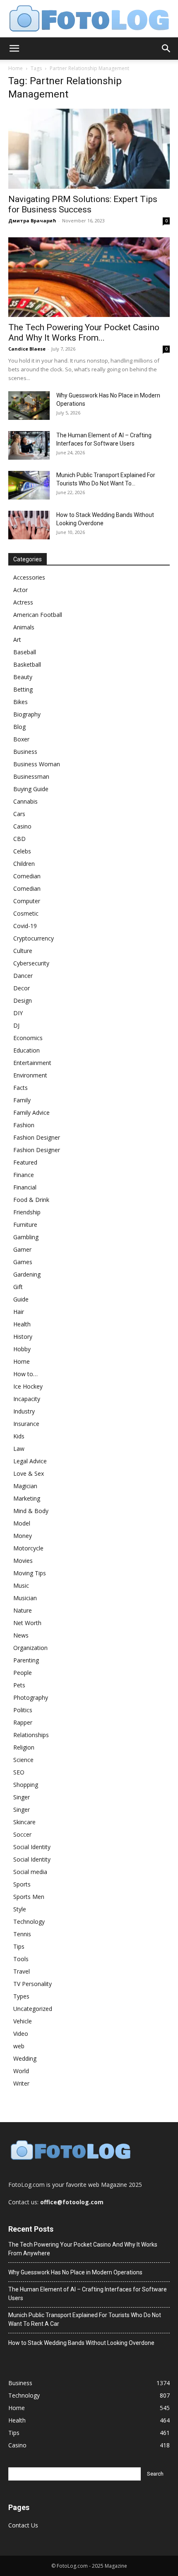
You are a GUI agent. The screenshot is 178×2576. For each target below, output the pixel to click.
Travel (22, 1971)
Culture (23, 951)
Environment (30, 1075)
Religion (24, 1747)
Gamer (22, 1249)
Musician (25, 1598)
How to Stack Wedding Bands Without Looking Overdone (81, 2343)
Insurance (26, 1424)
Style (20, 1909)
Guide (21, 1299)
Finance (24, 1175)
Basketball (27, 664)
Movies (23, 1561)
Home (16, 68)
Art (17, 640)
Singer (22, 1797)
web (19, 2046)
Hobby (22, 1349)
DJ (16, 1025)
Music (21, 1585)
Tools (21, 1959)
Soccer (22, 1834)
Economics (28, 1038)
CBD (19, 839)
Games (23, 1262)
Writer (21, 2083)
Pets (19, 1685)
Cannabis (25, 801)
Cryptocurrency (34, 938)
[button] (14, 49)
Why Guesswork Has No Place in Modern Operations (75, 2272)
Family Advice (31, 1113)
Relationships (31, 1735)
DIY (18, 1013)
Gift (18, 1287)
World (21, 2071)
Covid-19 (25, 926)
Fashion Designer (37, 1137)
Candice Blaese (27, 349)
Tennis (22, 1934)
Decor (22, 988)
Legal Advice (30, 1461)
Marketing (27, 1498)
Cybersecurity (31, 963)
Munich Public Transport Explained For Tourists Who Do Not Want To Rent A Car (85, 2319)
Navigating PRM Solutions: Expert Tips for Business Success (83, 204)
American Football (38, 615)
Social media (30, 1872)
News (21, 1635)
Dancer (23, 976)
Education (26, 1050)
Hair (19, 1312)
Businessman (31, 776)
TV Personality (32, 1984)
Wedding (25, 2058)
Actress (23, 602)
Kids (19, 1436)
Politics (23, 1710)
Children (24, 864)
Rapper (23, 1722)
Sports (22, 1884)
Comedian (27, 876)
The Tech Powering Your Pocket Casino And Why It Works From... (84, 333)
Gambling (26, 1237)
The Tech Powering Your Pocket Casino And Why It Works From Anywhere (83, 2249)
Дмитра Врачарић (32, 221)
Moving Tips (30, 1573)
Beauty (23, 677)
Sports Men (29, 1897)
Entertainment (32, 1063)
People (23, 1673)
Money (23, 1536)
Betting (23, 689)
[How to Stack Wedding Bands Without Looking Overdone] (29, 525)
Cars (19, 814)
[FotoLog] (89, 19)
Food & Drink (31, 1200)
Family (22, 1100)
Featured (25, 1162)
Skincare (24, 1822)
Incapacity (27, 1399)
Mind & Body (31, 1511)
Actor (20, 590)
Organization (30, 1648)
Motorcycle (28, 1548)
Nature (23, 1610)
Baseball (25, 652)
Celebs (22, 851)
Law (19, 1449)
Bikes (20, 702)
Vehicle (23, 2021)
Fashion (24, 1125)
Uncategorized (33, 2009)
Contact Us (23, 2525)
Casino (22, 826)
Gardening (27, 1274)
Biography (27, 714)
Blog (19, 727)
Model (22, 1523)
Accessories (29, 577)
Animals (24, 627)
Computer (27, 901)
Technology (29, 1922)
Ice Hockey (28, 1386)
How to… (25, 1374)
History (23, 1337)
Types (21, 1996)
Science (23, 1760)
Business (25, 752)
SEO (19, 1772)
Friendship (27, 1212)
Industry (24, 1411)
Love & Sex (29, 1473)
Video (21, 2034)
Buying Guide (31, 789)
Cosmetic (26, 913)
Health (22, 1324)
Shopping (26, 1785)
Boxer (21, 739)
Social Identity (32, 1847)
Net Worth (27, 1623)
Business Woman (37, 764)
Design (23, 1000)
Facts (20, 1088)
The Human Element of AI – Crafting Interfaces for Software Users (88, 2294)
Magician (25, 1486)
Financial (25, 1187)
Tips (19, 1946)
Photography (31, 1697)
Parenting (26, 1660)
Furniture (25, 1225)
